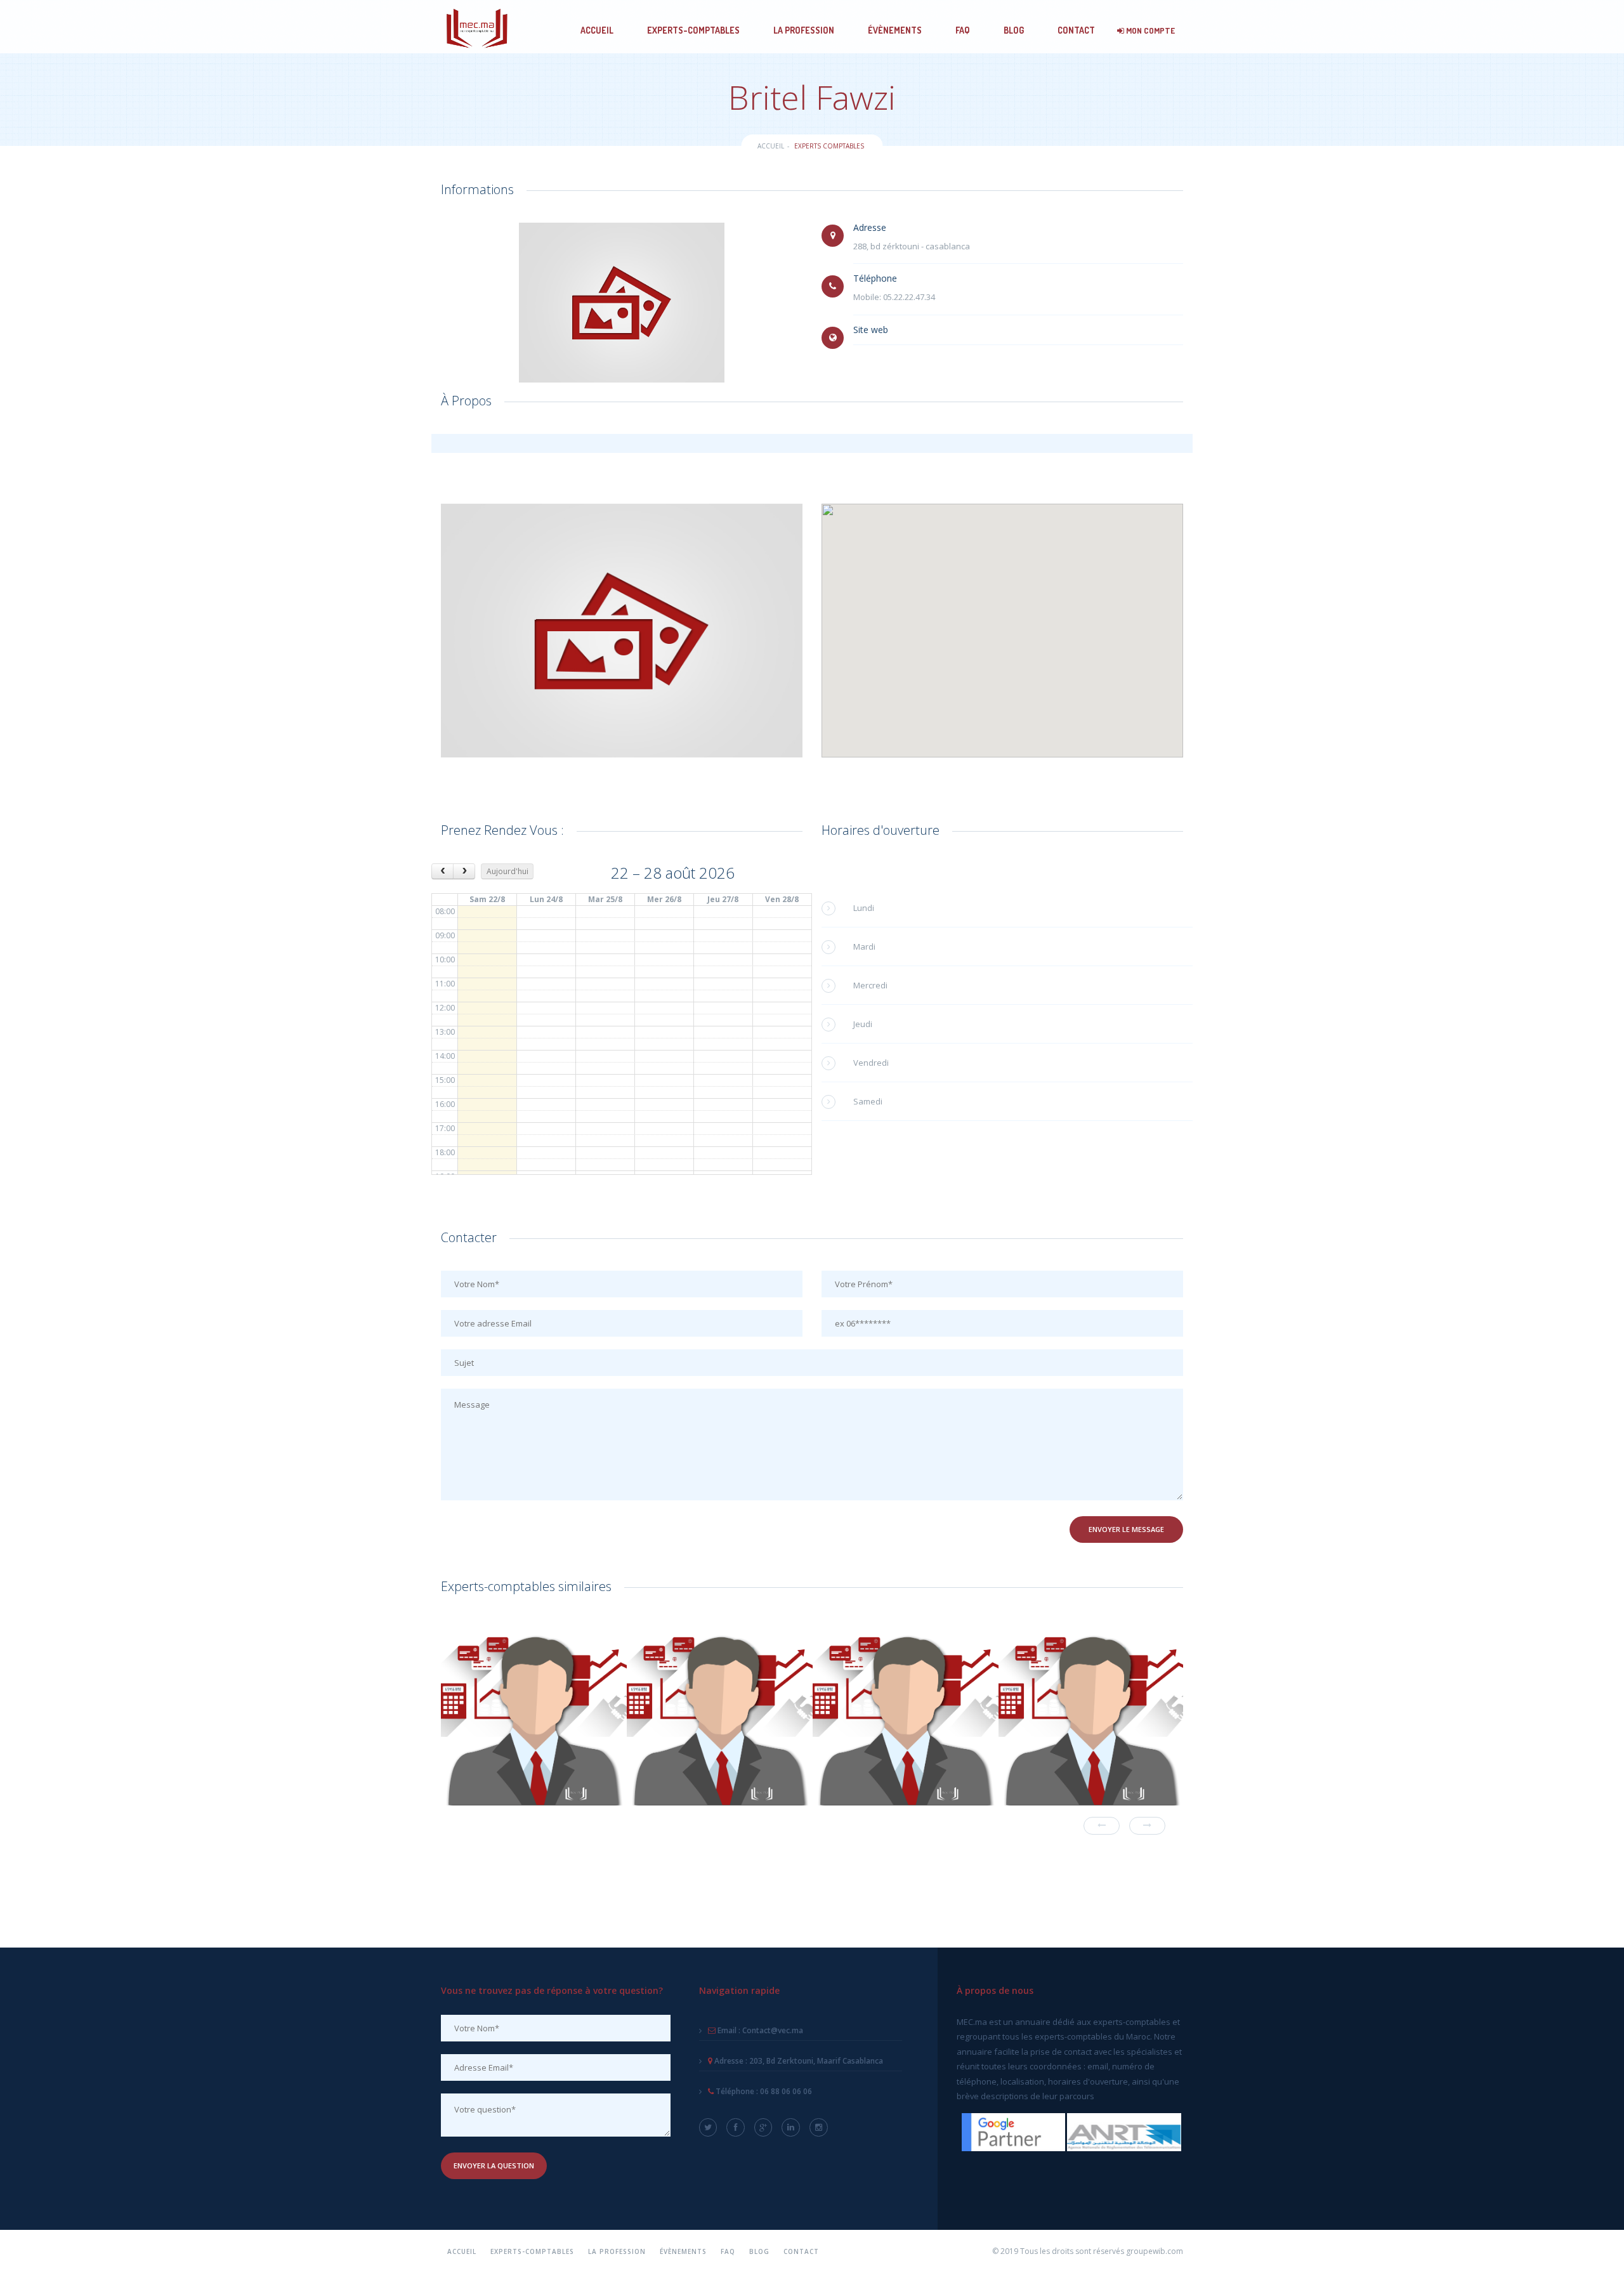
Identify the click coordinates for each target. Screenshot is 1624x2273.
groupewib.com (1155, 2251)
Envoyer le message (1126, 1529)
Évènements (895, 30)
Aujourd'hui (507, 871)
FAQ (963, 30)
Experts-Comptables (693, 30)
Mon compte (1149, 30)
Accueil (597, 30)
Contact (1076, 30)
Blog (1014, 30)
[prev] (442, 871)
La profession (804, 30)
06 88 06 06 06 (763, 2091)
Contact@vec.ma (759, 2030)
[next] (464, 871)
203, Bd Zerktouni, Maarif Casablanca (798, 2061)
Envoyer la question (494, 2165)
